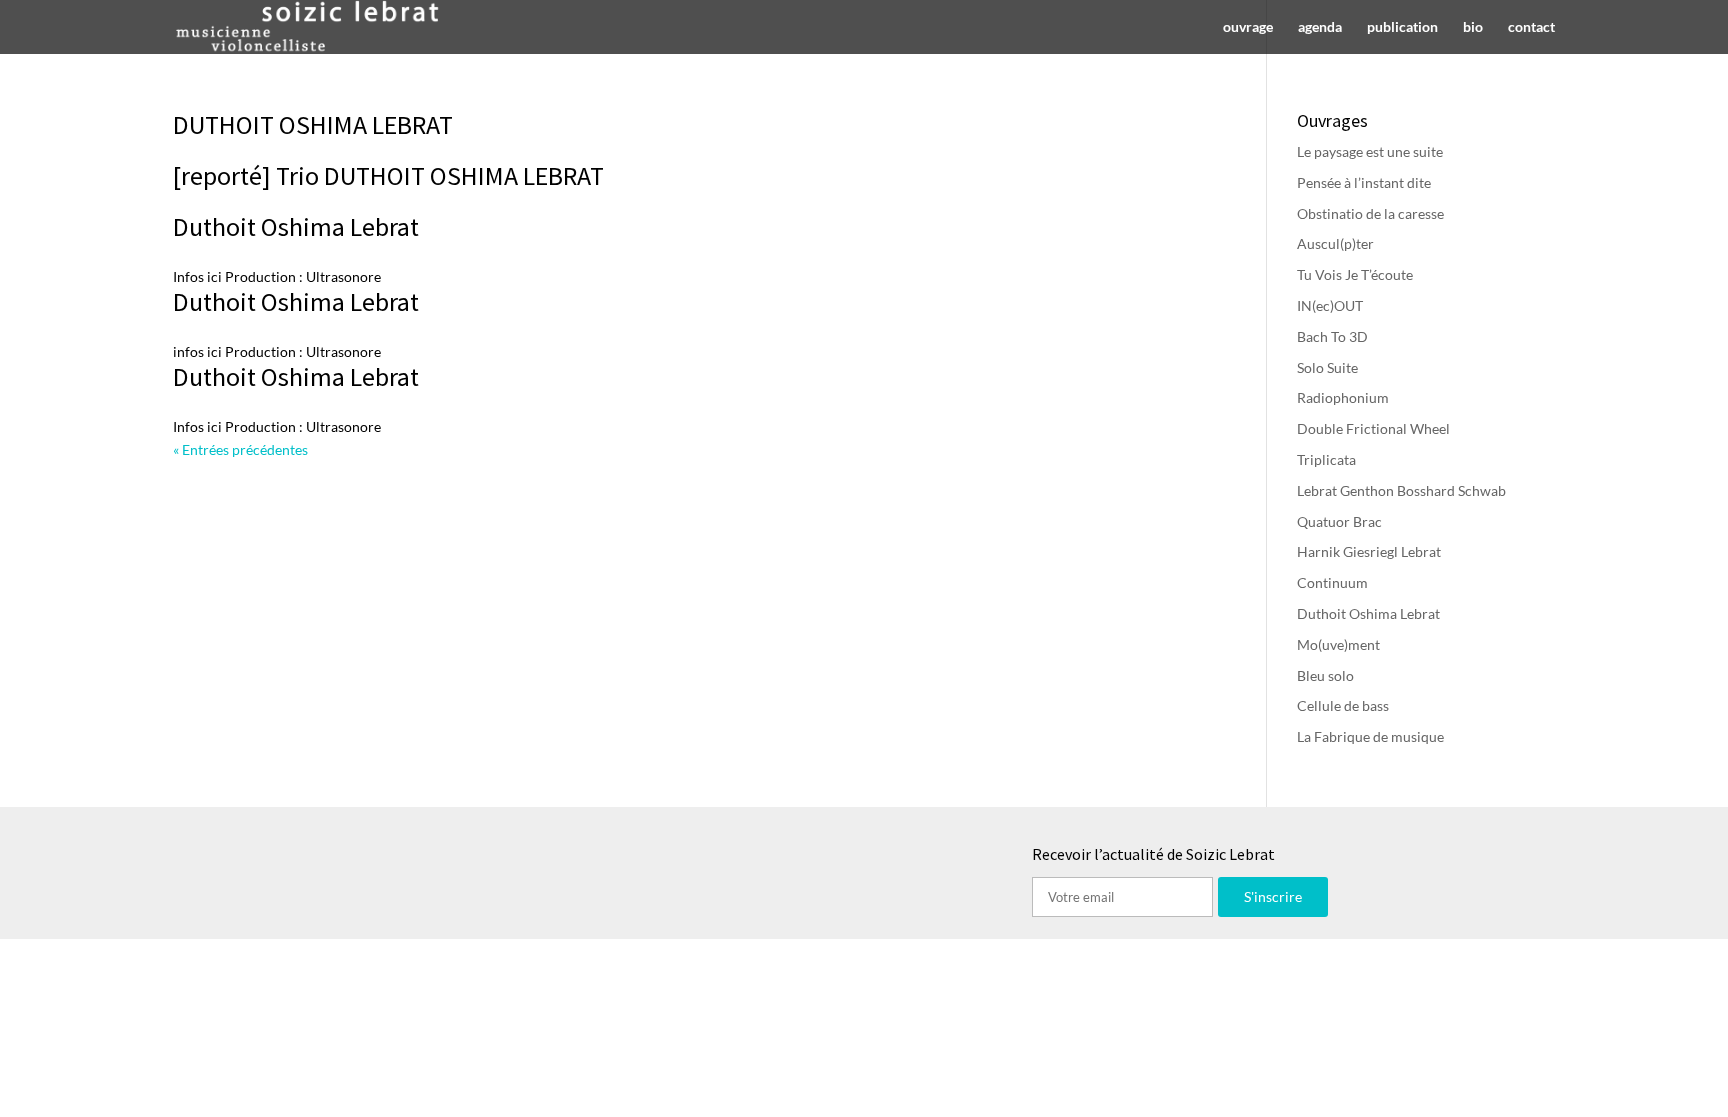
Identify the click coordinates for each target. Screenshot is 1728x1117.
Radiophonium (1343, 397)
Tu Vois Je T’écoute (1355, 274)
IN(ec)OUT (1330, 305)
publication (1402, 27)
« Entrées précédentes (240, 449)
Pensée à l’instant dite (1364, 182)
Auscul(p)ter (1335, 243)
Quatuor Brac (1339, 521)
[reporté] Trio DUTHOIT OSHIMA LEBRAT (388, 175)
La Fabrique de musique (1370, 736)
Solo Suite (1327, 367)
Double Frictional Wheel (1373, 428)
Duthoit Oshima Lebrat (296, 226)
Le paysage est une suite (1370, 151)
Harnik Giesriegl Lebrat (1369, 551)
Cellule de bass (1343, 705)
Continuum (1332, 582)
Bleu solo (1325, 675)
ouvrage (1248, 27)
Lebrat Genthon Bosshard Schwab (1401, 490)
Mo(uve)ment (1338, 644)
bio (1473, 27)
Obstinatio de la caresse (1370, 213)
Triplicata (1326, 459)
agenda (1320, 27)
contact (1531, 27)
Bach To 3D (1332, 336)
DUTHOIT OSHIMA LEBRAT (313, 124)
